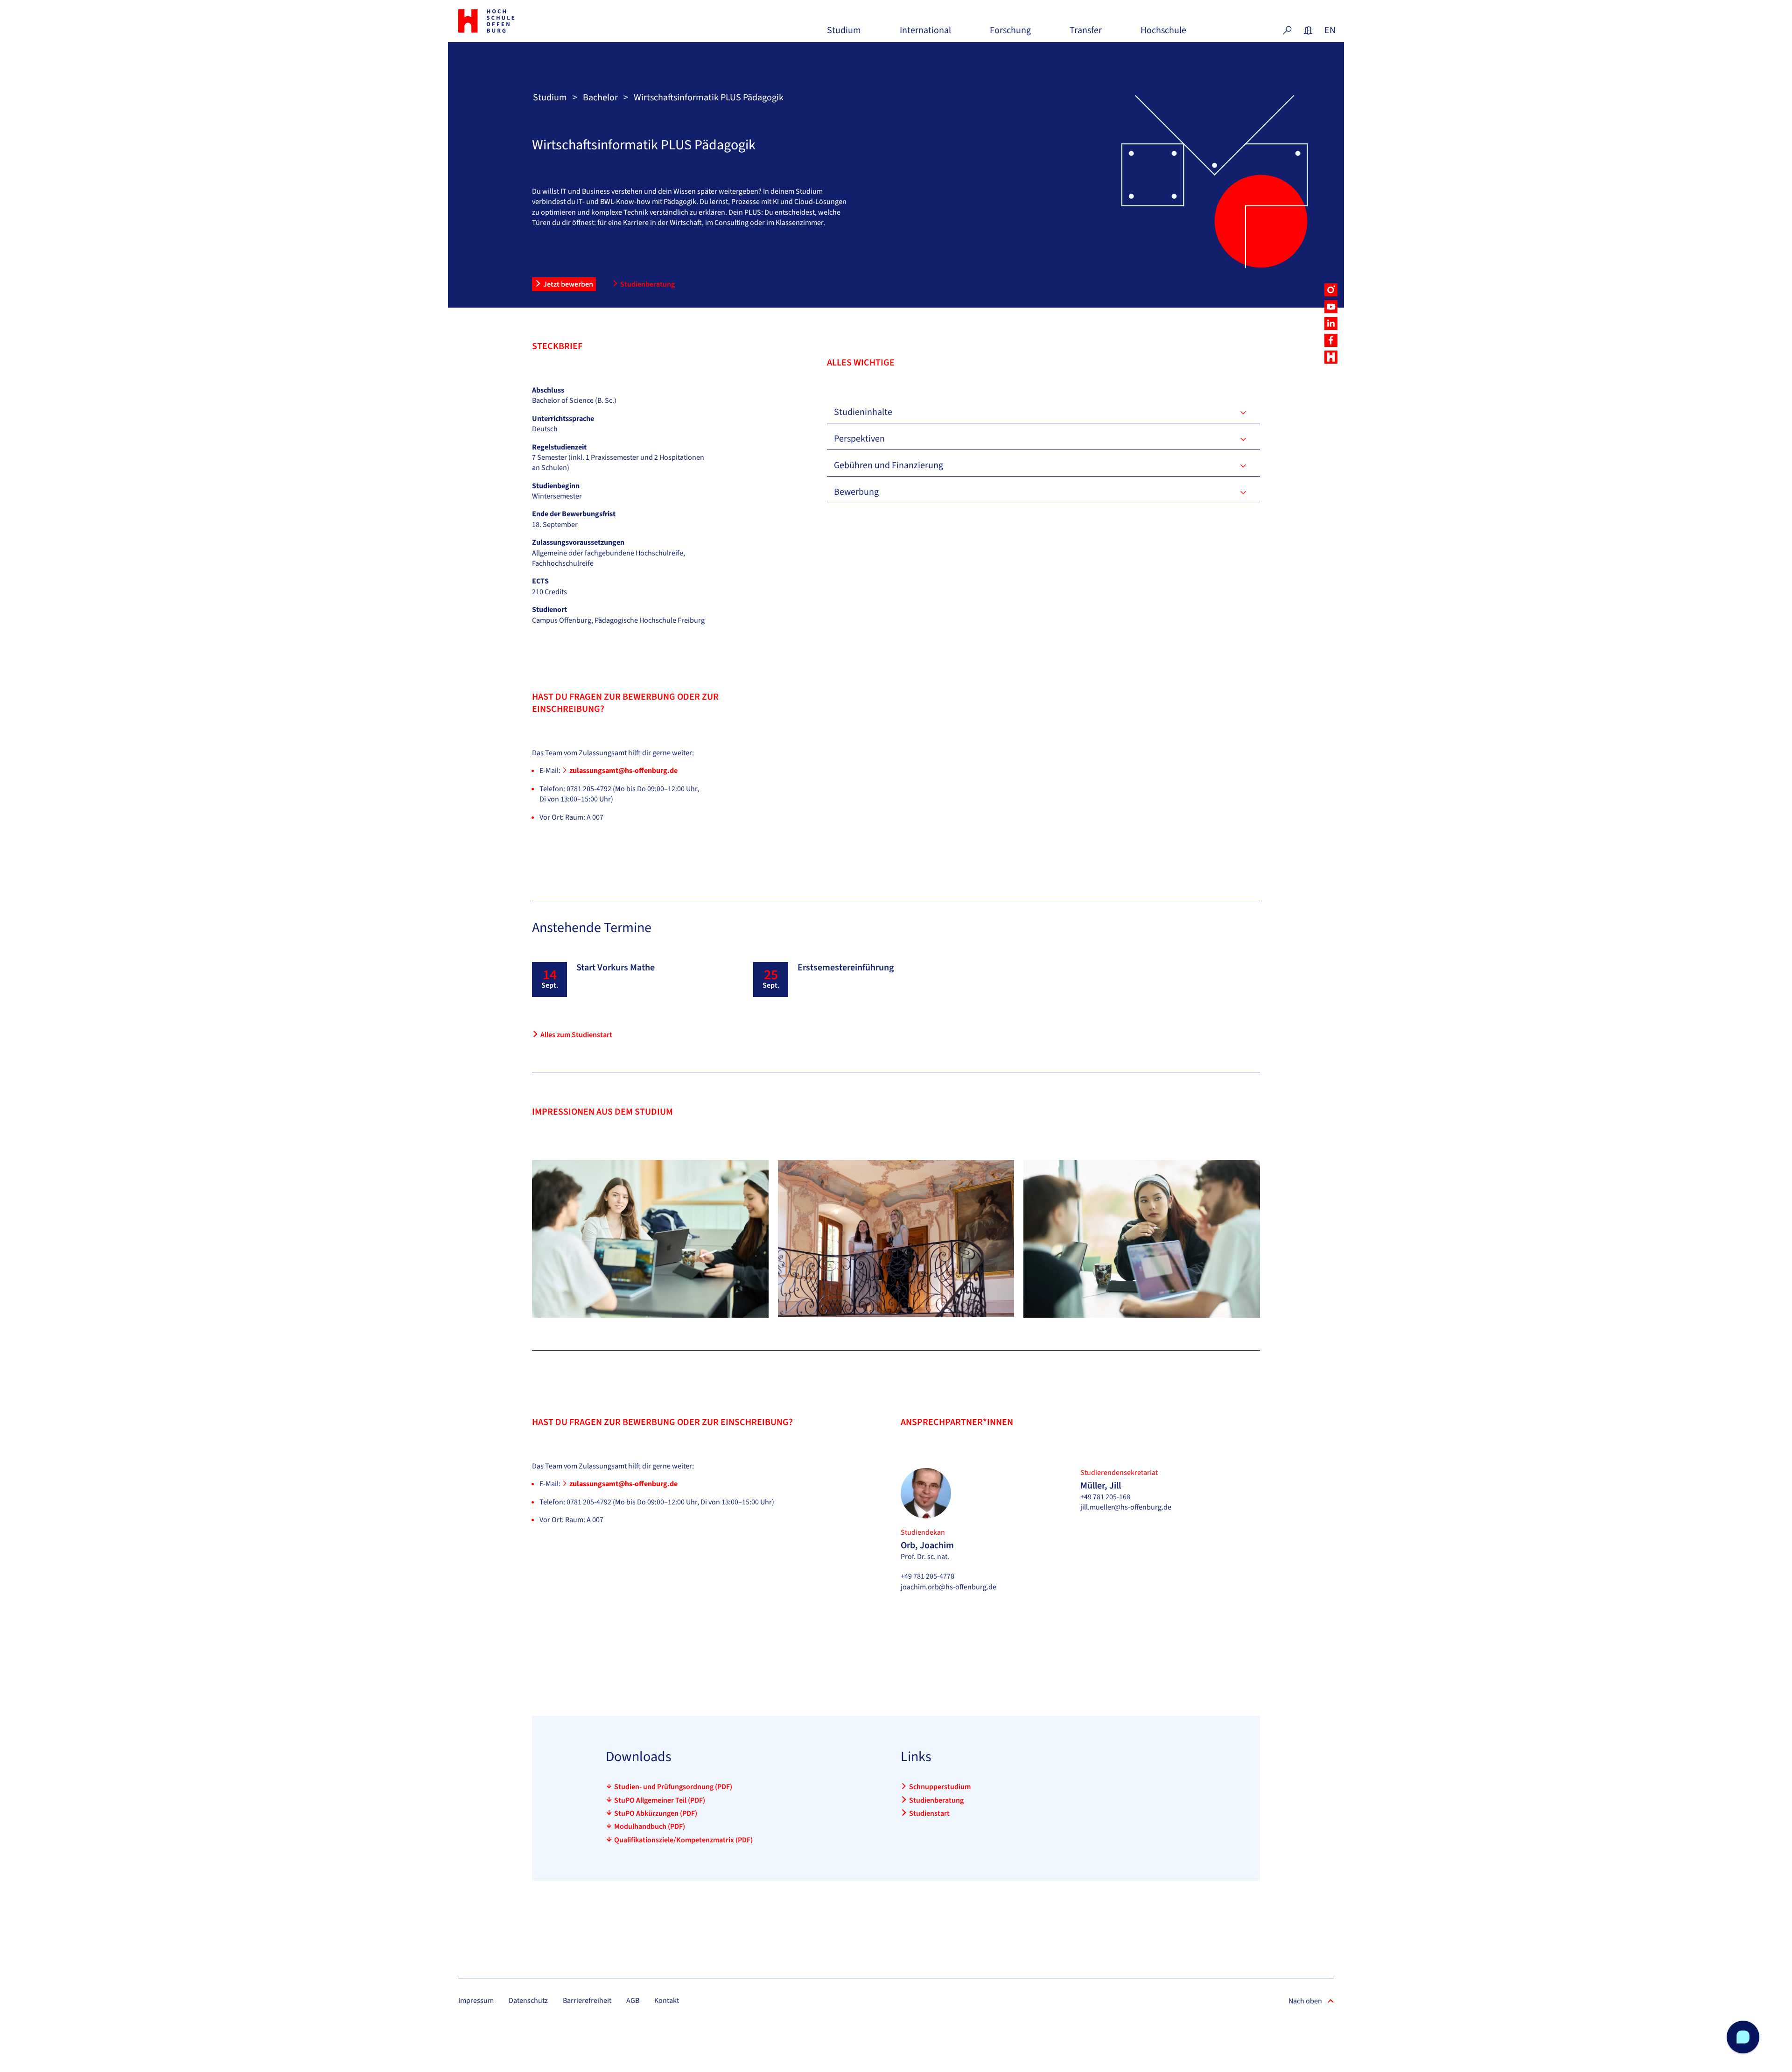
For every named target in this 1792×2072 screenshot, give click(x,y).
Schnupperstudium (940, 1787)
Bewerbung (856, 492)
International (925, 34)
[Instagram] (1331, 290)
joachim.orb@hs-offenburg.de (948, 1587)
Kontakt (667, 2001)
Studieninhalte (863, 412)
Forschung (1010, 34)
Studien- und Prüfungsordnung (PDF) (673, 1787)
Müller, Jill (1101, 1486)
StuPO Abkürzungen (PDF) (656, 1813)
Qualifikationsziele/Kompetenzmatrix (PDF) (683, 1840)
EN (1329, 30)
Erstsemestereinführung (846, 968)
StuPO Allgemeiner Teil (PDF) (660, 1800)
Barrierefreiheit (587, 2001)
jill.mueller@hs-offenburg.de (1126, 1507)
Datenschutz (528, 2001)
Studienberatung (647, 284)
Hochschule (1163, 34)
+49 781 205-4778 (927, 1576)
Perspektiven (859, 439)
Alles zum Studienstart (576, 1035)
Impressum (476, 2001)
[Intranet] (1308, 30)
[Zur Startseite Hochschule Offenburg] (527, 21)
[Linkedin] (1331, 323)
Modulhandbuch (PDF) (650, 1826)
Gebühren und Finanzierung (889, 465)
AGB (633, 2001)
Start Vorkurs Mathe (616, 968)
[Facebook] (1331, 340)
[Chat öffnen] (1743, 2037)
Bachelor (600, 98)
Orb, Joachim (927, 1545)
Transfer (1086, 34)
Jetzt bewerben (568, 284)
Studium (844, 34)
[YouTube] (1331, 307)
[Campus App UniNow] (1331, 357)
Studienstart (929, 1813)
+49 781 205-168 (1105, 1497)
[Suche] (1287, 30)
